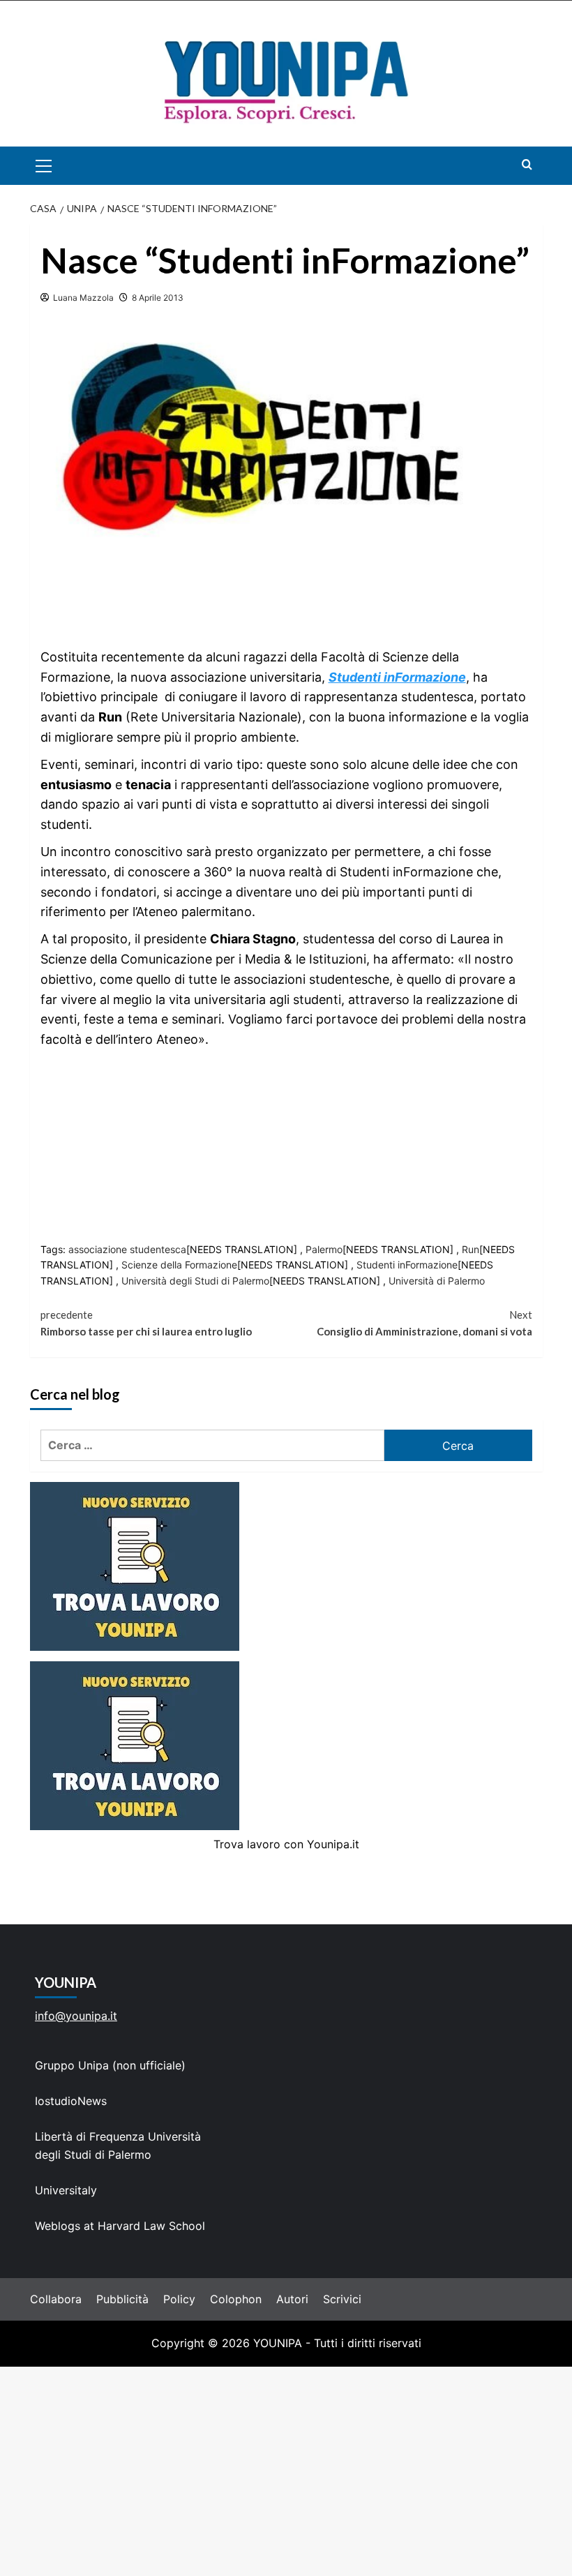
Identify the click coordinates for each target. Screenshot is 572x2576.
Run (471, 1249)
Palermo (324, 1249)
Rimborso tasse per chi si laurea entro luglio (146, 1323)
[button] (60, 166)
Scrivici (342, 2299)
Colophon (236, 2299)
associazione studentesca (127, 1249)
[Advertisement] (286, 2471)
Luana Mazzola (83, 298)
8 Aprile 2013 (158, 298)
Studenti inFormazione (407, 1265)
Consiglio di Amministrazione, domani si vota (424, 1323)
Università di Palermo (437, 1281)
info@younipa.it (76, 2016)
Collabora (56, 2299)
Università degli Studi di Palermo (195, 1281)
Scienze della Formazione (179, 1265)
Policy (179, 2299)
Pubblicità (122, 2299)
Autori (292, 2299)
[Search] (527, 164)
